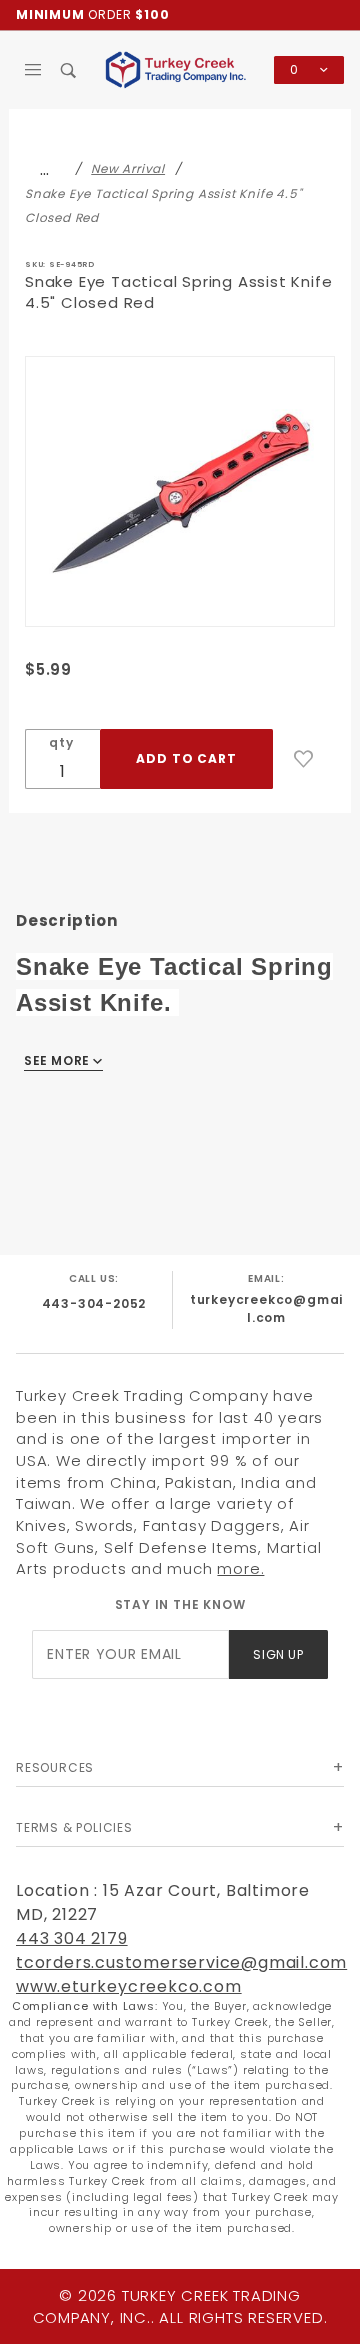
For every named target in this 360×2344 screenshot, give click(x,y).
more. (240, 1568)
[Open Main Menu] (33, 70)
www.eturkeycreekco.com (129, 1986)
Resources (55, 1767)
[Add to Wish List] (304, 759)
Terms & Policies (74, 1827)
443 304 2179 (72, 1938)
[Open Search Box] (68, 70)
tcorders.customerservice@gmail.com (181, 1962)
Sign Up (278, 1654)
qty (61, 742)
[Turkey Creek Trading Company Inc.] (180, 68)
